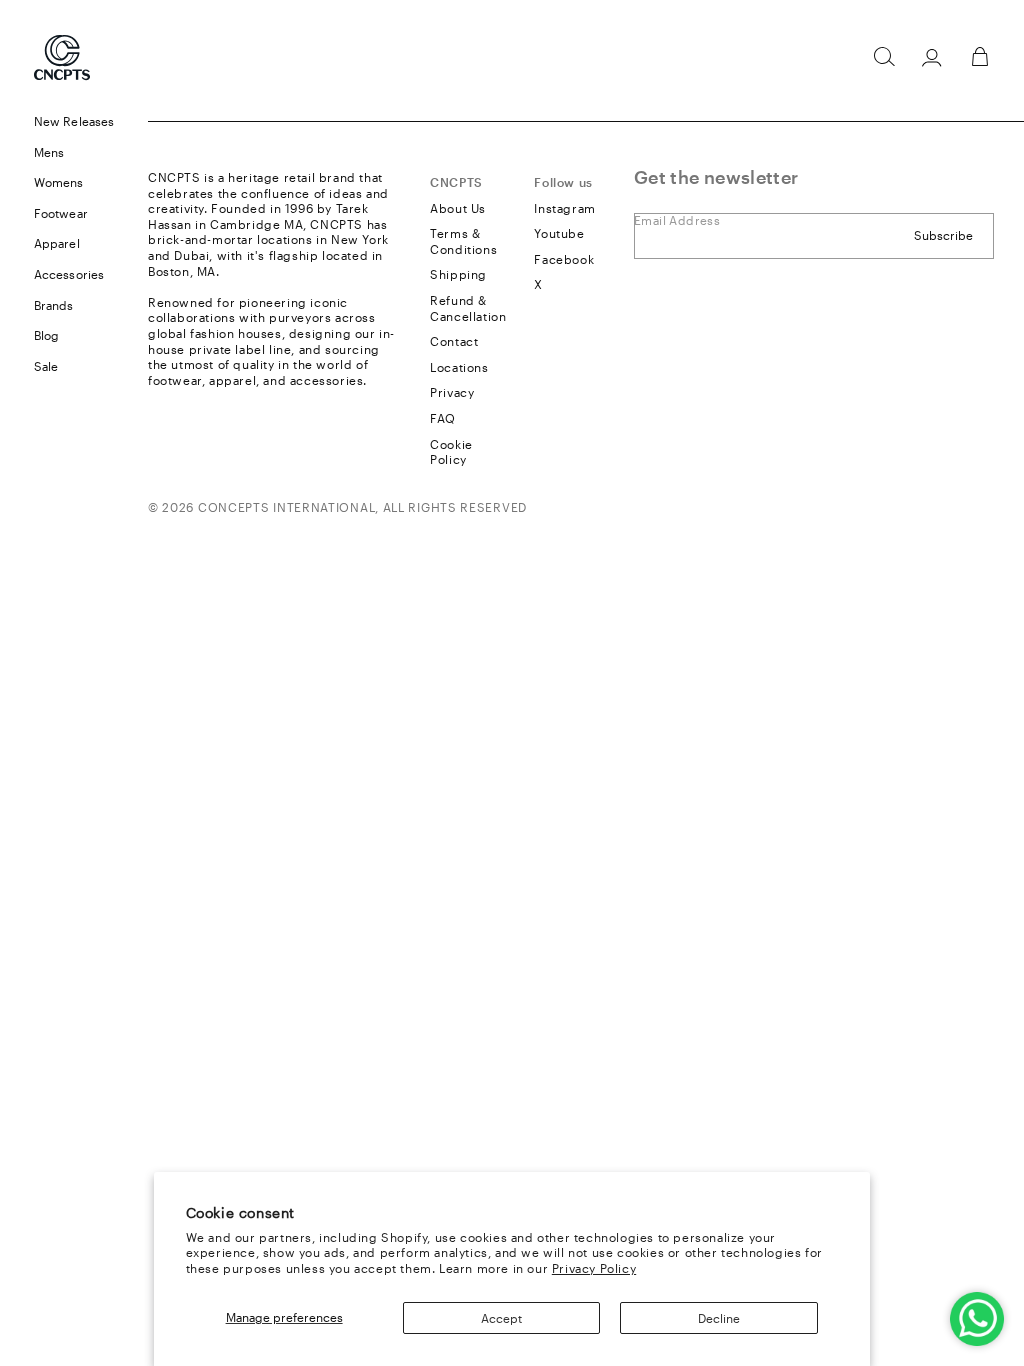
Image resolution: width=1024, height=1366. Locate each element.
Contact (454, 341)
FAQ (443, 418)
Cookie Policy (451, 452)
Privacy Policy (594, 1268)
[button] (884, 57)
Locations (459, 367)
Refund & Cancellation (468, 308)
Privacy (452, 392)
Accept (501, 1318)
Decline (719, 1318)
